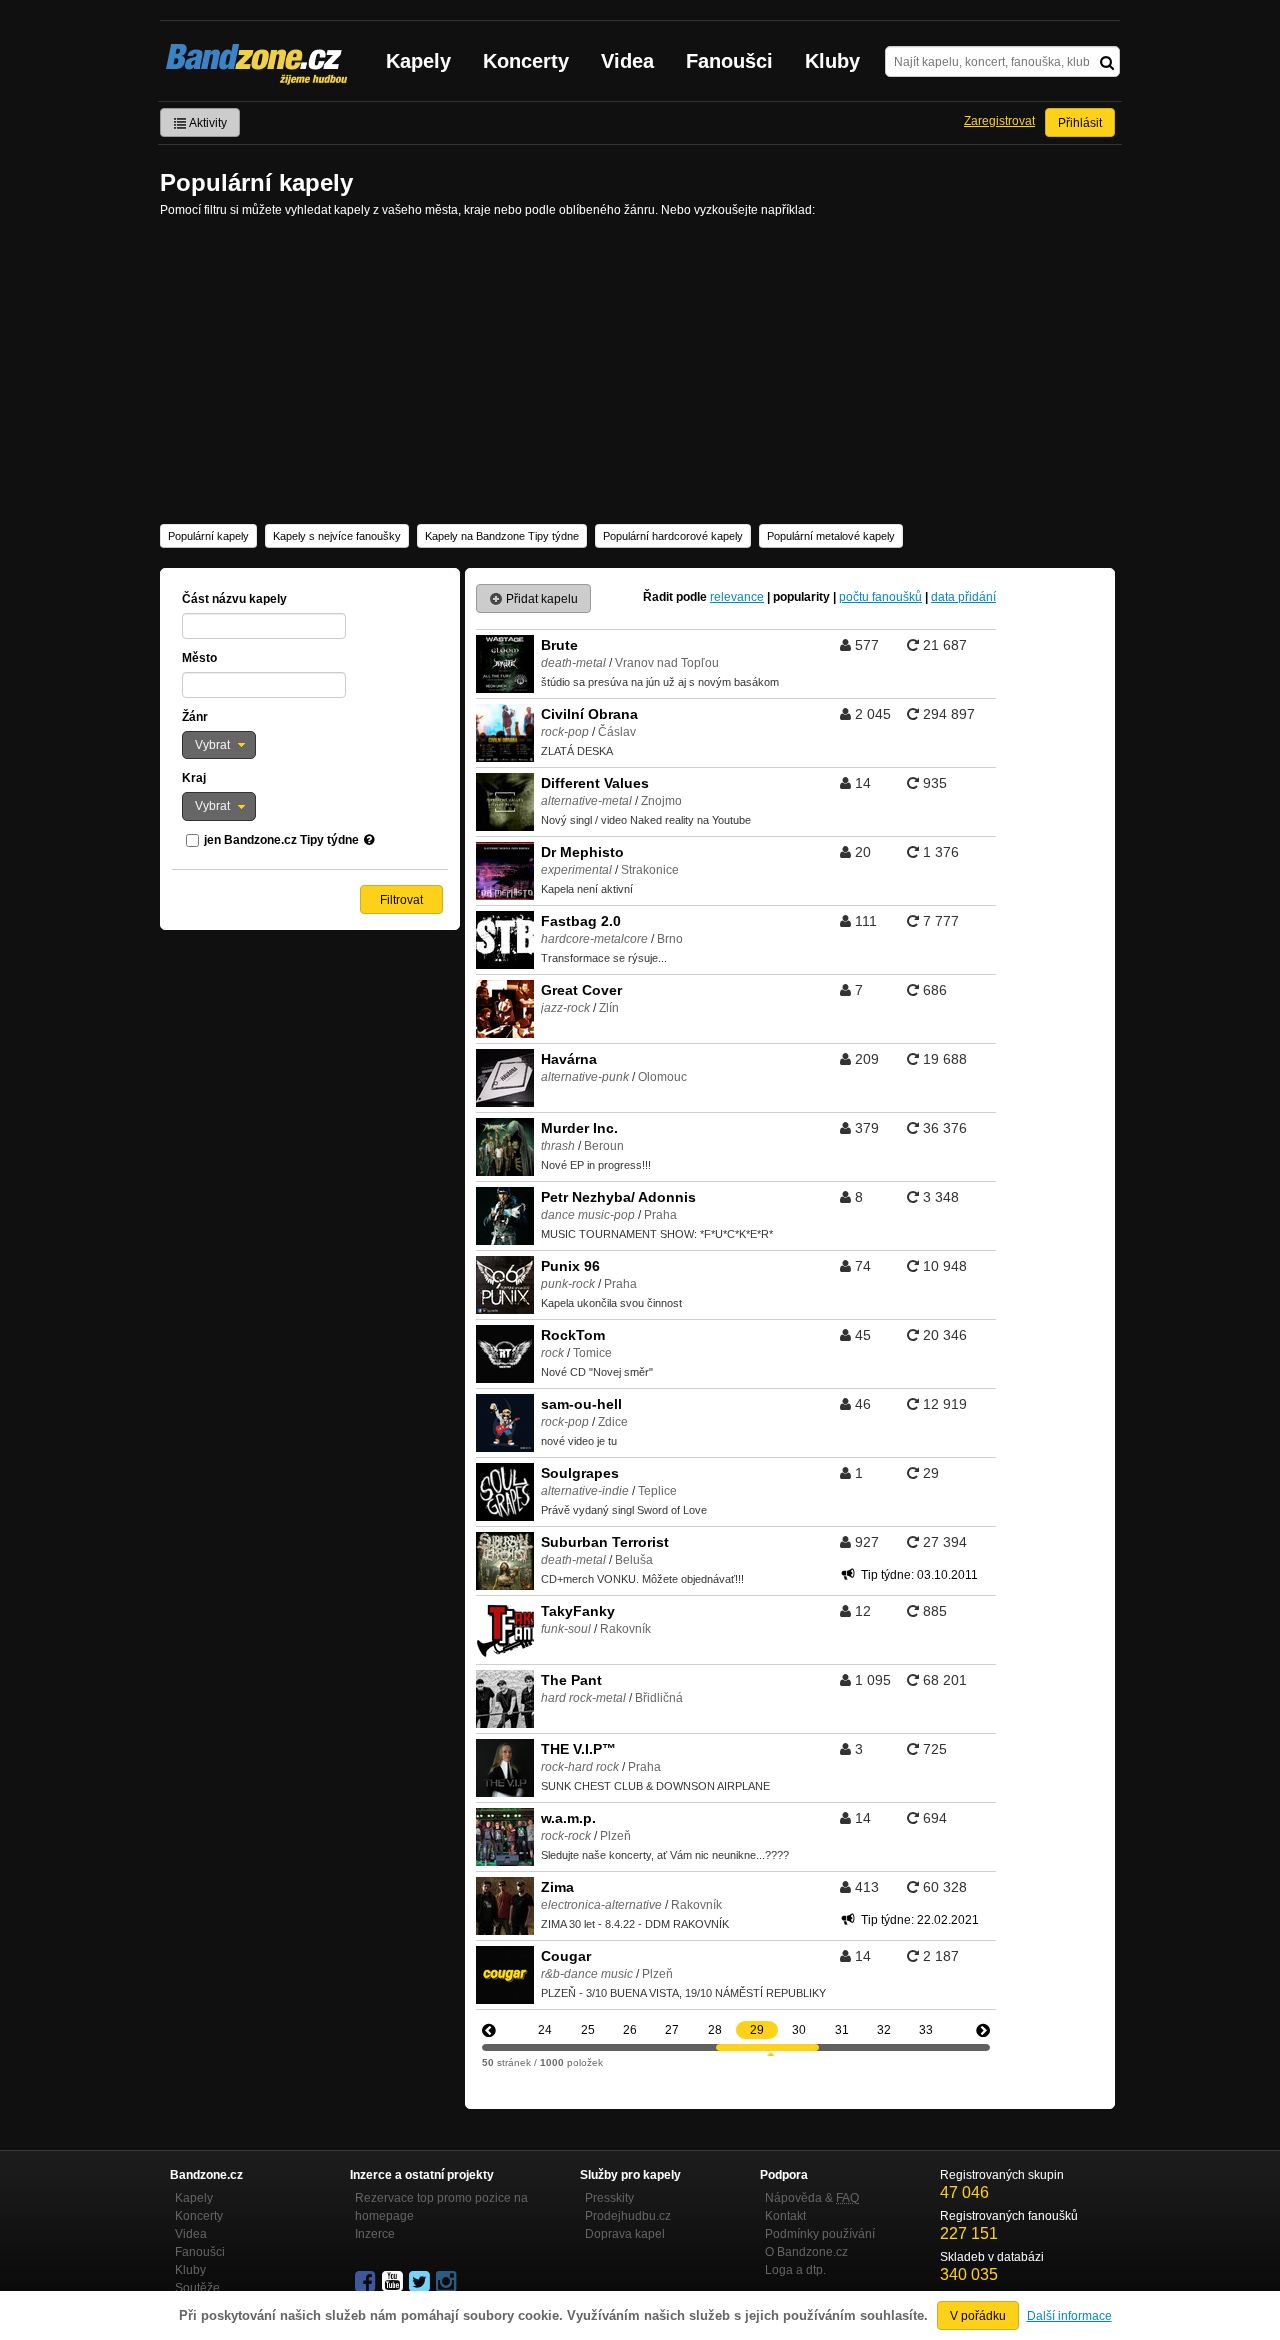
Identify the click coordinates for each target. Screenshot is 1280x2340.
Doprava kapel (625, 2234)
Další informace (1069, 2316)
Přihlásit (1080, 123)
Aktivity (207, 123)
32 (884, 2030)
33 (926, 2030)
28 (715, 2030)
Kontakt (785, 2216)
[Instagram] (448, 2282)
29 (757, 2030)
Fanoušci (729, 61)
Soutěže (197, 2288)
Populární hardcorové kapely (673, 536)
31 (842, 2030)
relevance (737, 597)
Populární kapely (208, 536)
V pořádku (978, 2316)
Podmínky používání (820, 2234)
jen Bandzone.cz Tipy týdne (281, 840)
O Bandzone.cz (806, 2252)
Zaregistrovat (999, 121)
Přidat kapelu (540, 599)
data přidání (963, 597)
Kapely (418, 61)
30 (799, 2030)
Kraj (194, 778)
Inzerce (375, 2234)
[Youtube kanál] (394, 2282)
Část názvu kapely (234, 599)
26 (630, 2030)
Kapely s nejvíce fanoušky (337, 536)
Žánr (195, 717)
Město (199, 658)
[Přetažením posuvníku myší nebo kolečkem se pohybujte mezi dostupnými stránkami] (767, 2047)
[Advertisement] (640, 369)
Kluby (832, 61)
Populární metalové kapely (831, 536)
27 (672, 2030)
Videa (627, 61)
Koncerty (526, 61)
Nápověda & (812, 2198)
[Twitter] (421, 2282)
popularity (801, 597)
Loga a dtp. (795, 2270)
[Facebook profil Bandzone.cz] (367, 2282)
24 (545, 2030)
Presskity (609, 2198)
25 (588, 2030)
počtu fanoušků (880, 597)
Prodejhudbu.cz (628, 2216)
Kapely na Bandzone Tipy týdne (502, 536)
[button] (219, 745)
